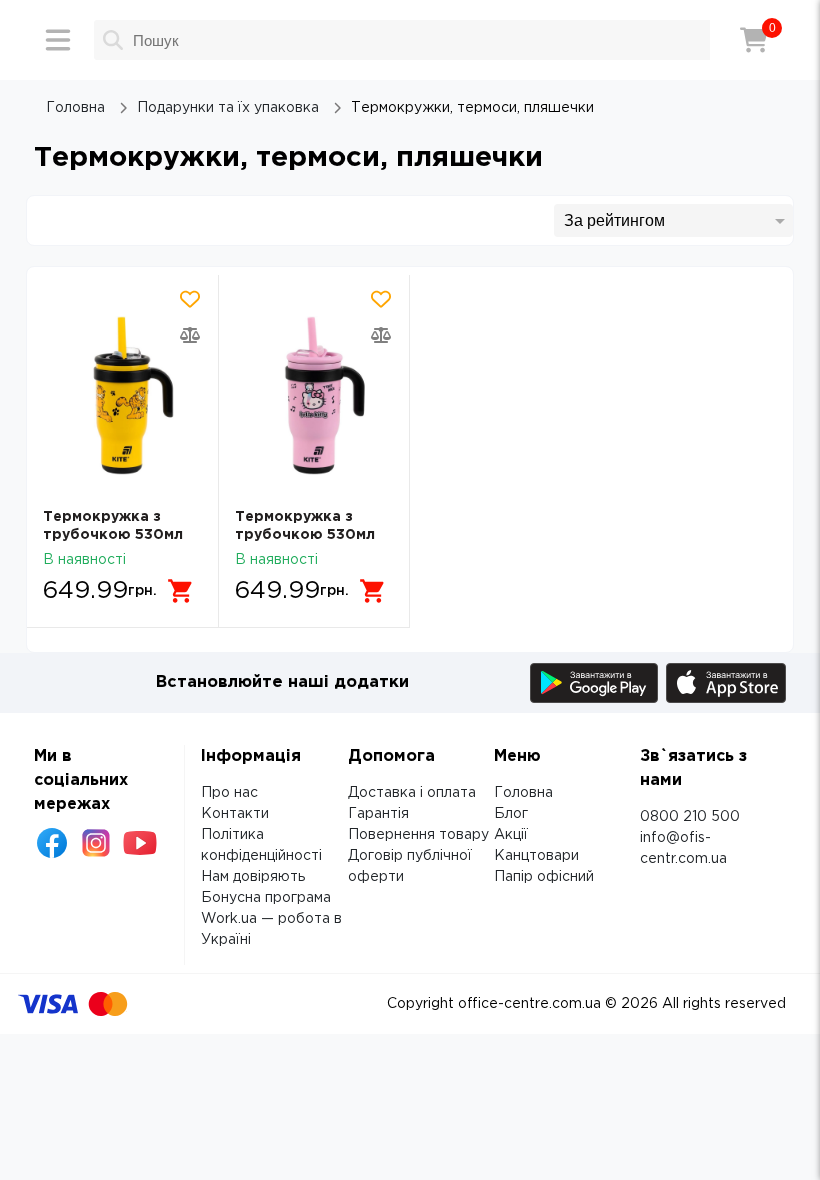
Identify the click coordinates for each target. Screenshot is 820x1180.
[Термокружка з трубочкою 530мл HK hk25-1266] (314, 395)
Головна (523, 793)
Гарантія (378, 814)
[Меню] (58, 40)
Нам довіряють (253, 877)
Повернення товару (418, 835)
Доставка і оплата (412, 793)
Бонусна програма (266, 898)
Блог (511, 814)
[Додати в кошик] (181, 591)
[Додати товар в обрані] (190, 299)
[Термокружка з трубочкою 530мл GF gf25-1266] (122, 395)
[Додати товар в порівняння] (190, 335)
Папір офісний (544, 877)
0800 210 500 (690, 817)
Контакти (235, 814)
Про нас (229, 793)
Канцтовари (536, 856)
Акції (511, 835)
